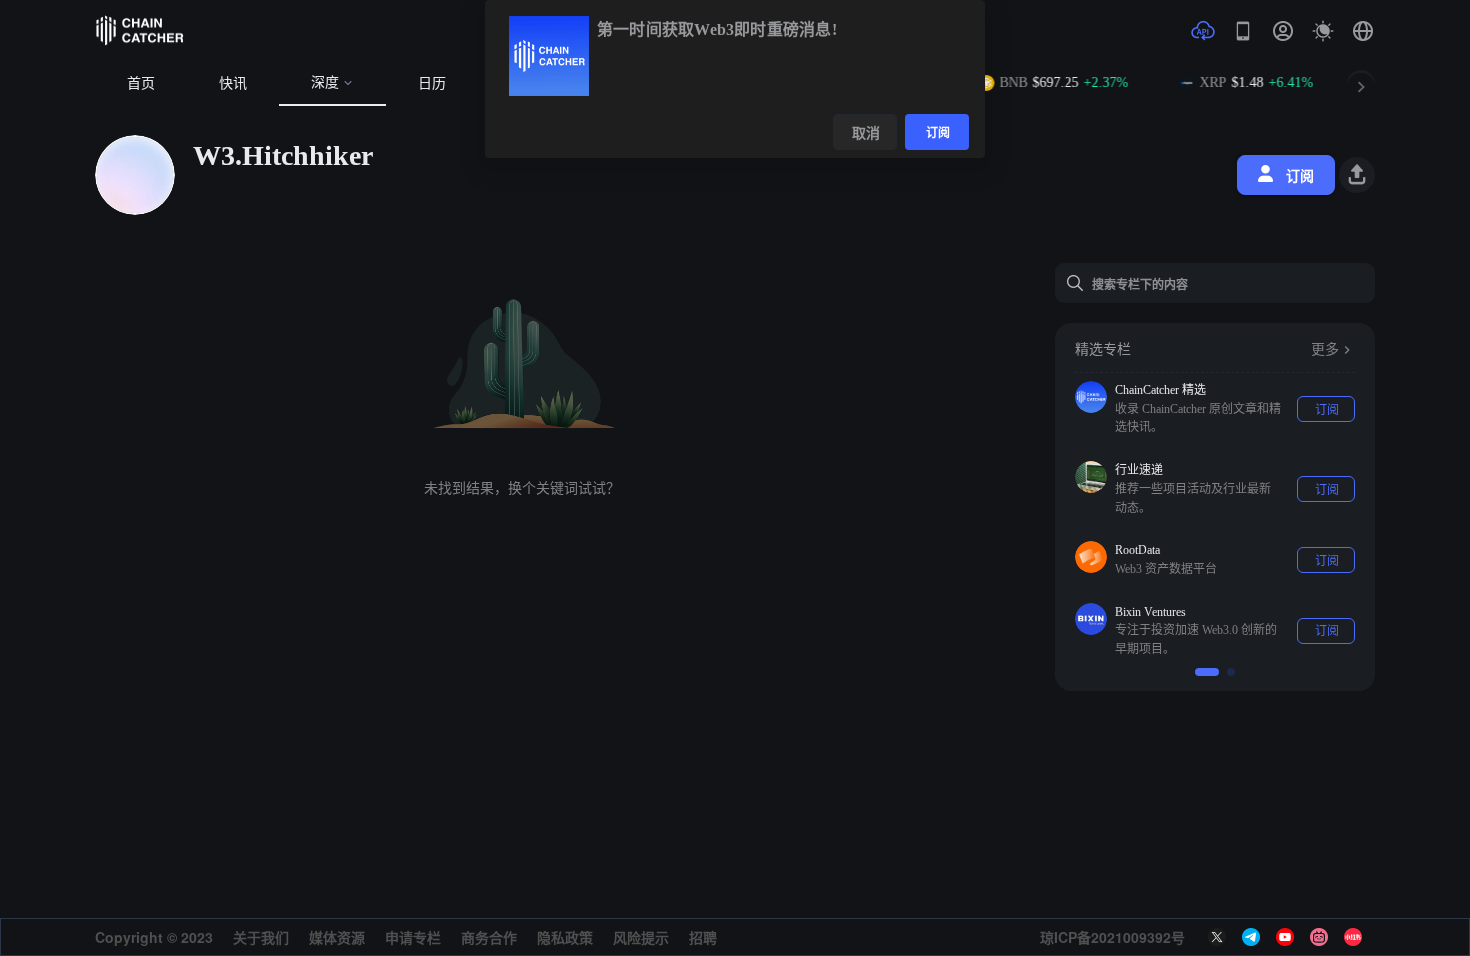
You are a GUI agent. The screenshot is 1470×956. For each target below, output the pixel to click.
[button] (1363, 31)
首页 (141, 83)
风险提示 (641, 937)
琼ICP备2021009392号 (1112, 937)
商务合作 (489, 937)
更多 (1325, 349)
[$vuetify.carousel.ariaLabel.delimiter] (1207, 672)
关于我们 (261, 937)
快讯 (233, 83)
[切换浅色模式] (1323, 31)
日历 (432, 83)
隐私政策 (565, 937)
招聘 (703, 937)
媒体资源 (337, 937)
